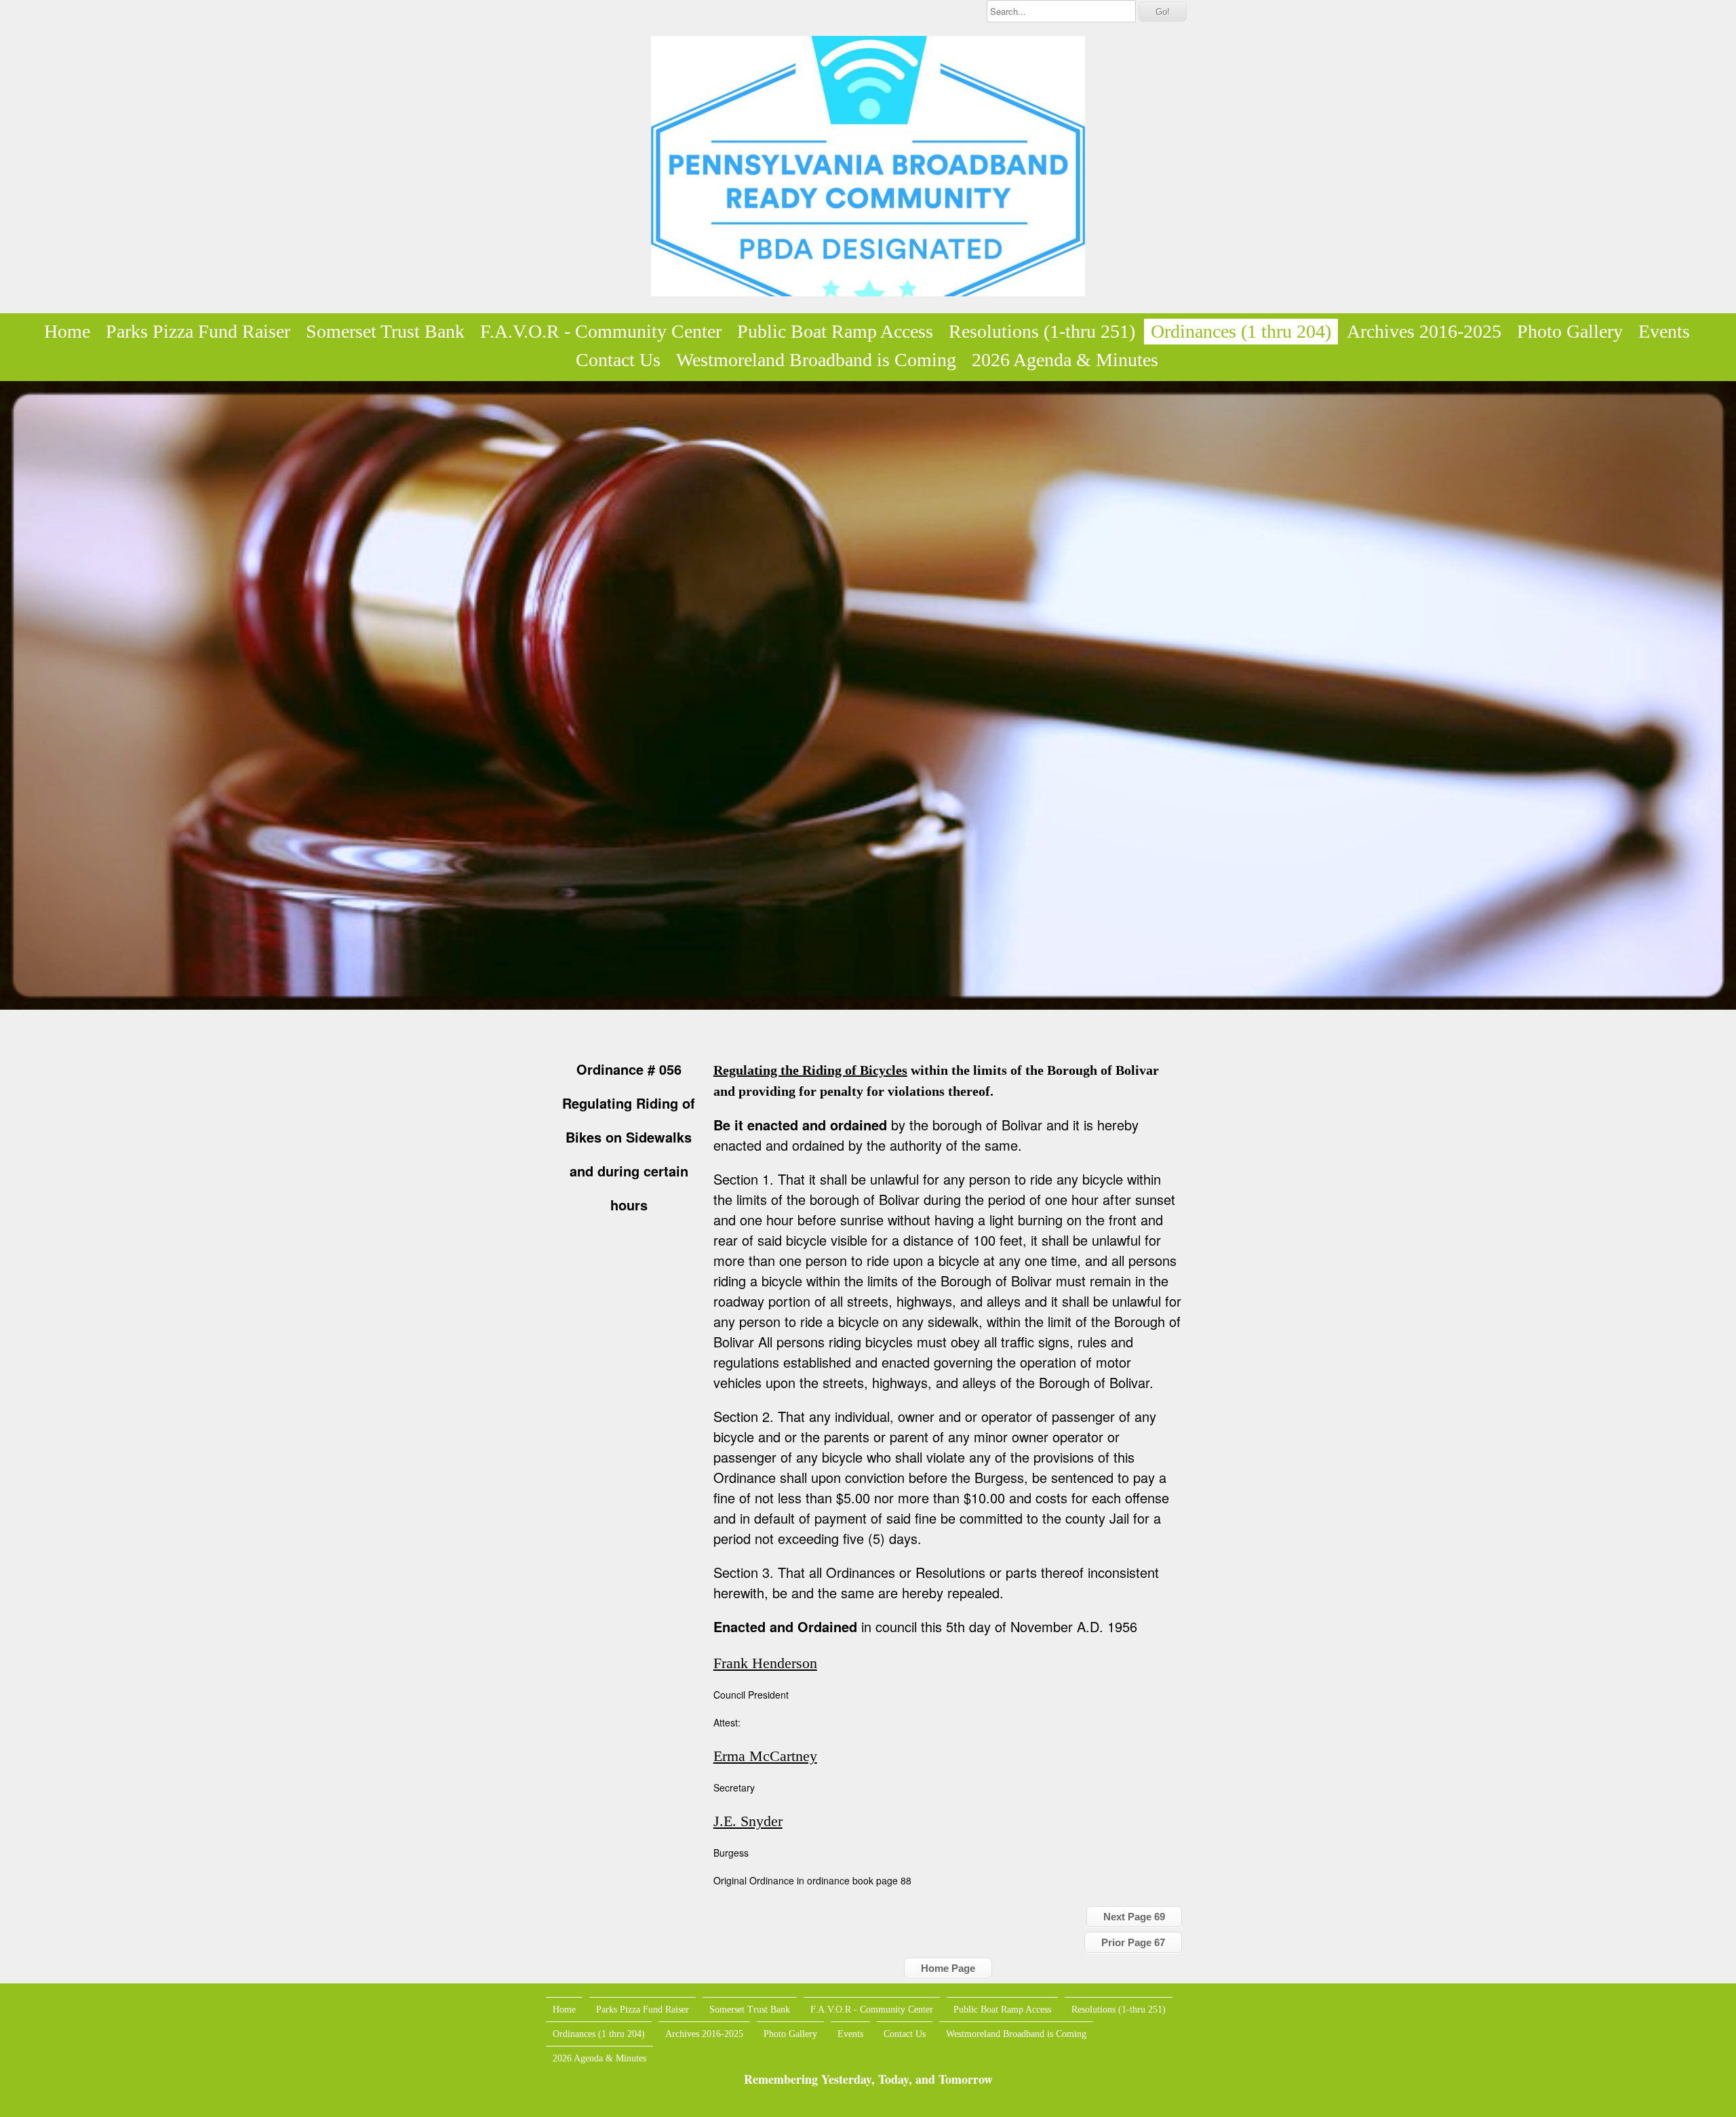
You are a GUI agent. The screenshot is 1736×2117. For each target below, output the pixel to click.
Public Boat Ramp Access (835, 331)
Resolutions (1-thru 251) (1042, 331)
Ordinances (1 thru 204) (1241, 331)
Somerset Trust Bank (385, 331)
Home (67, 331)
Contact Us (618, 360)
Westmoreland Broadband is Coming (816, 360)
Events (1664, 331)
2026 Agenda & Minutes (1065, 360)
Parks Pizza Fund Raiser (198, 331)
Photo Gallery (1570, 331)
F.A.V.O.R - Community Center (601, 331)
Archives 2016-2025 (1424, 331)
